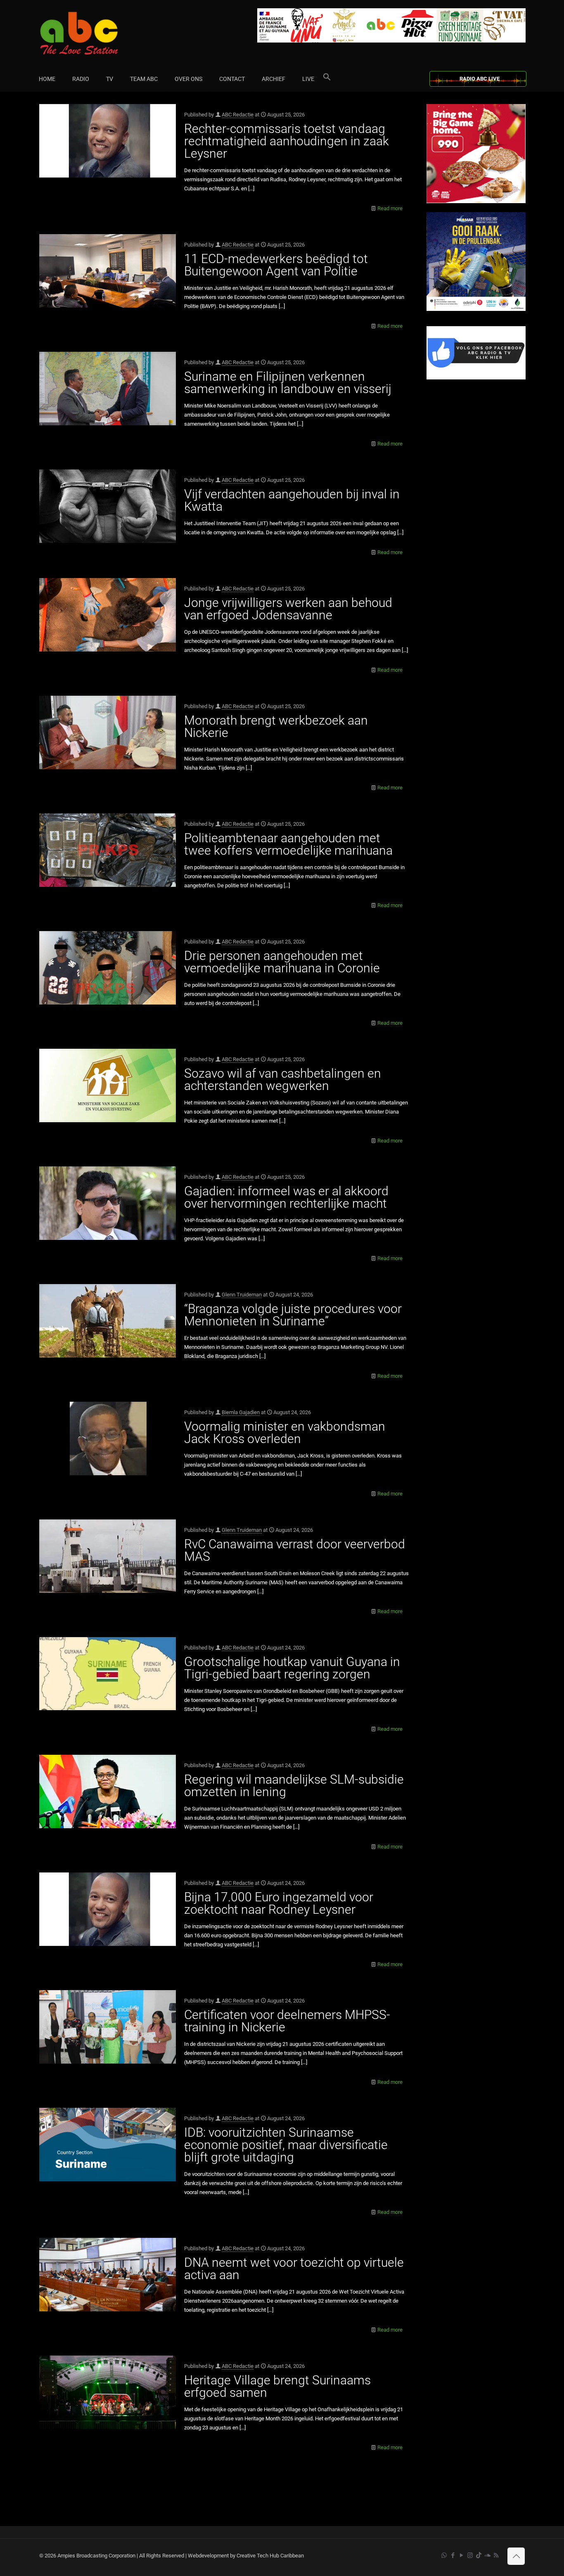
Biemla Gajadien (241, 1412)
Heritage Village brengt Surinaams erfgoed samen (277, 2386)
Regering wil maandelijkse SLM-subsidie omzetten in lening (294, 1786)
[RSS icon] (496, 2555)
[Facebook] (476, 378)
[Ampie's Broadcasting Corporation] (95, 33)
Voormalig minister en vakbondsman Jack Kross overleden (285, 1433)
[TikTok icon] (479, 2555)
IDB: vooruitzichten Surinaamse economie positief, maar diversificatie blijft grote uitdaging (286, 2145)
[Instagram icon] (470, 2555)
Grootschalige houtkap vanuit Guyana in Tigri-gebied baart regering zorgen (292, 1668)
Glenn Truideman (242, 1295)
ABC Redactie (238, 115)
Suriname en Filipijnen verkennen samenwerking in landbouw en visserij (288, 383)
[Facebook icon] (453, 2555)
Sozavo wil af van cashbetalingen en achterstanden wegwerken (283, 1079)
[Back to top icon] (516, 2556)
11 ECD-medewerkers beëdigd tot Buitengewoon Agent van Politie (276, 265)
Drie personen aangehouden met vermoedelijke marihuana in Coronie (282, 962)
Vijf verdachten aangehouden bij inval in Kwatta (292, 500)
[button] (327, 79)
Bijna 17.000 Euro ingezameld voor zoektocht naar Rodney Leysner (279, 1903)
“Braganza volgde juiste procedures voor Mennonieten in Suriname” (293, 1315)
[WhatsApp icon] (444, 2555)
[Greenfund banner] (476, 309)
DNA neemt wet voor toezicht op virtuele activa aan (294, 2269)
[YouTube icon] (461, 2555)
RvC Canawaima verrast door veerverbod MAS (295, 1550)
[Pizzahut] (476, 201)
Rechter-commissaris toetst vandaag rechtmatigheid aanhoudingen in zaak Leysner (287, 141)
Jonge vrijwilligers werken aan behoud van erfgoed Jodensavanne (288, 609)
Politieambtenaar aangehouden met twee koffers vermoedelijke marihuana (288, 844)
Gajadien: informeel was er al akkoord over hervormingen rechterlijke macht (286, 1197)
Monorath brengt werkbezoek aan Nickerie (276, 726)
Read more (390, 208)
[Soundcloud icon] (487, 2555)
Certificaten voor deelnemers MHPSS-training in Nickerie (287, 2021)
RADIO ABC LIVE (480, 79)
